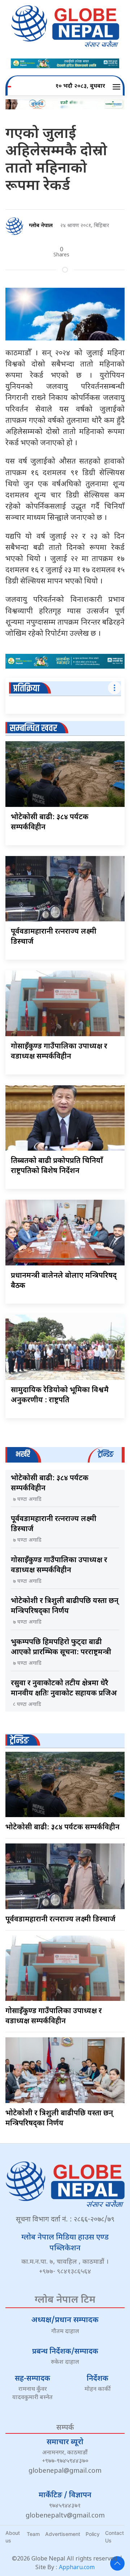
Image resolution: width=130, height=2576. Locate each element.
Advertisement (63, 2534)
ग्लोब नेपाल (41, 226)
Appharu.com (77, 2568)
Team (33, 2534)
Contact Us (114, 2537)
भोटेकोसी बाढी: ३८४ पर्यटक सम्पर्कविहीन (62, 1828)
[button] (118, 87)
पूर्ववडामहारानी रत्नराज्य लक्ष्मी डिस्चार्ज (60, 1920)
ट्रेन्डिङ (19, 1741)
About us (13, 2537)
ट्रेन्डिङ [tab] (106, 1454)
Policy (93, 2534)
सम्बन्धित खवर (33, 728)
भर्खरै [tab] (23, 1454)
